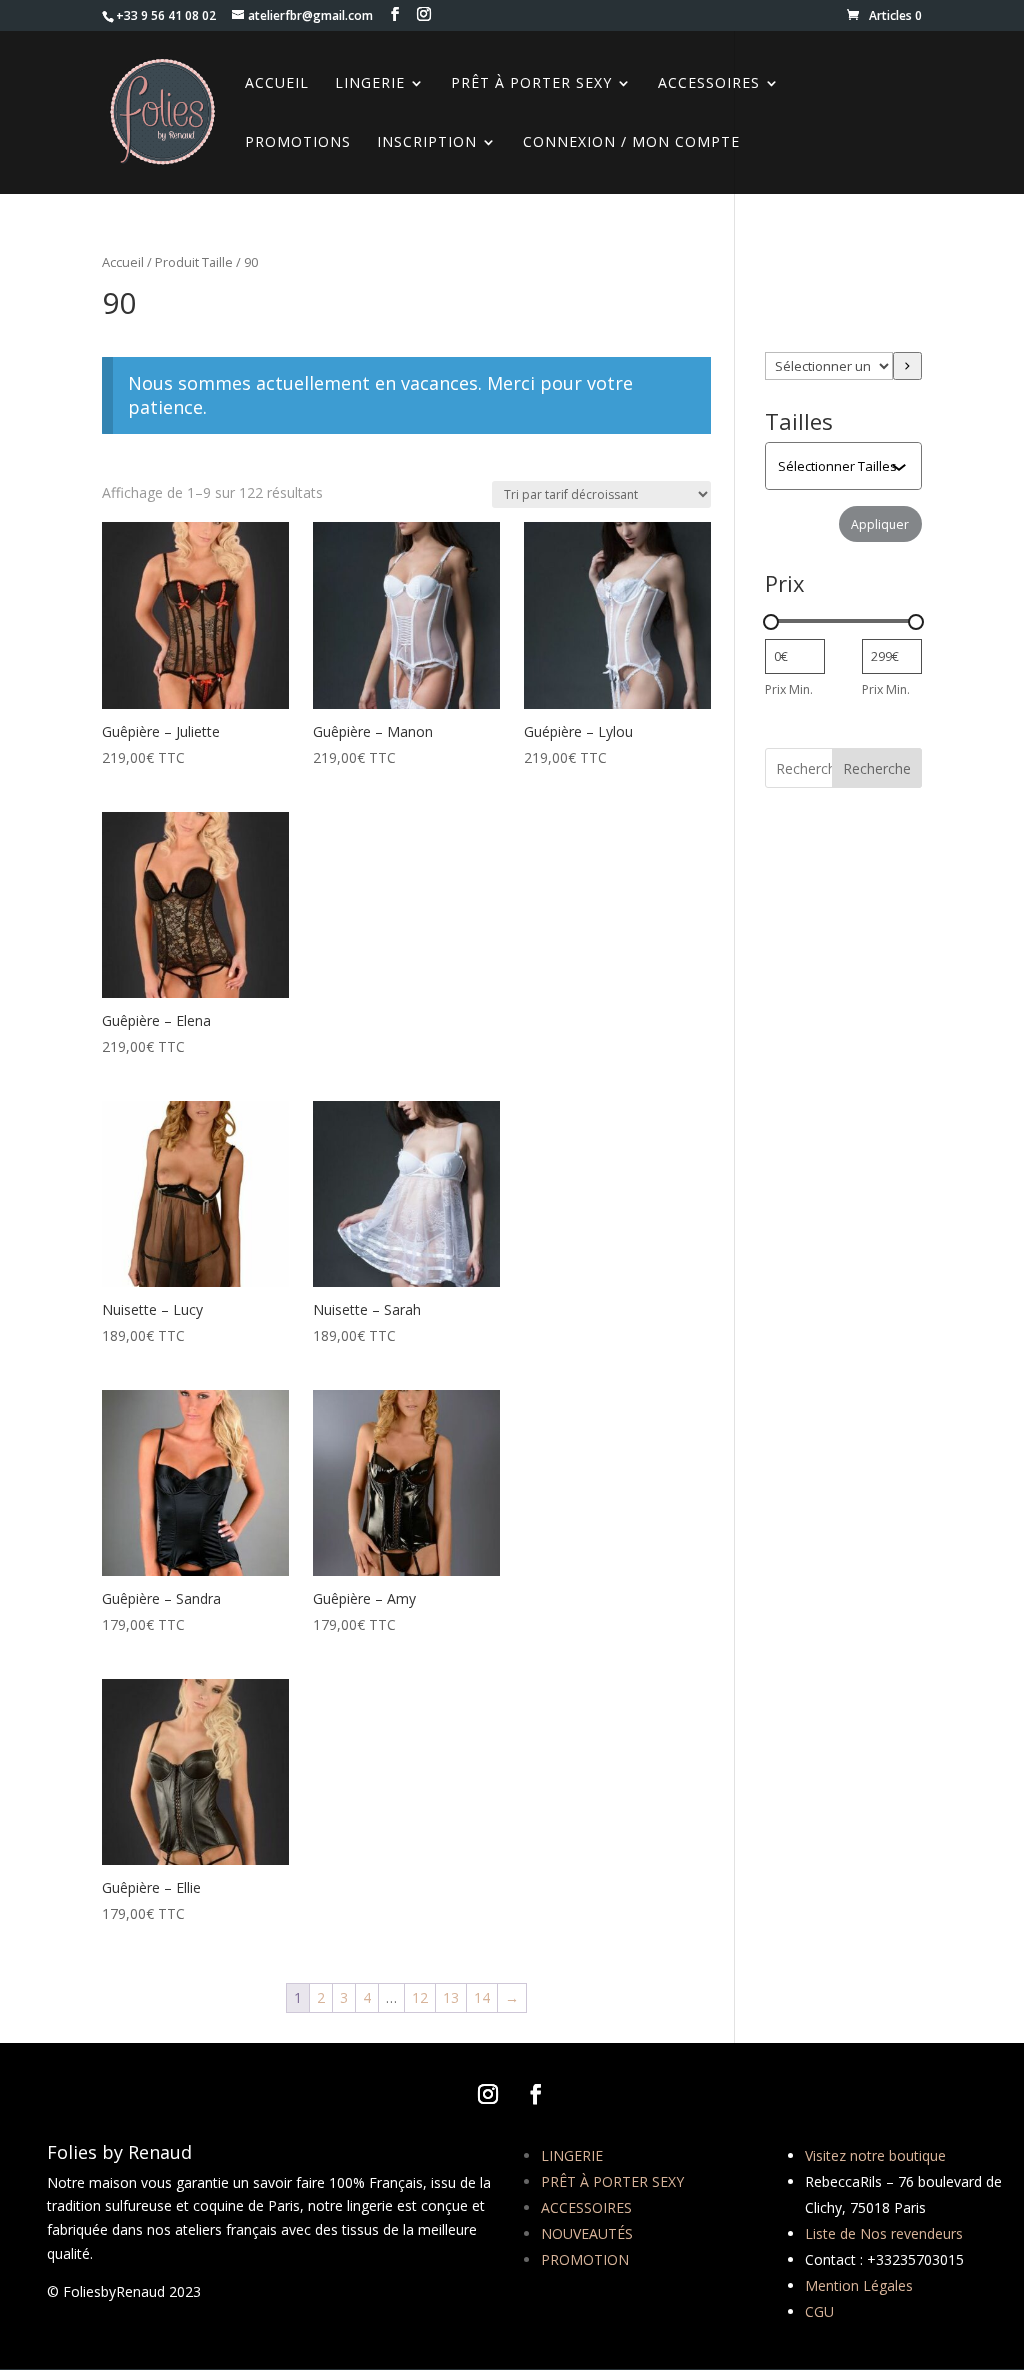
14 (482, 1997)
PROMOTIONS (298, 143)
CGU (819, 2311)
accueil (277, 84)
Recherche (877, 768)
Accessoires (709, 84)
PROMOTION (585, 2259)
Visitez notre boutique (875, 2155)
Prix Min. (789, 689)
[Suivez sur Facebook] (536, 2094)
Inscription (427, 143)
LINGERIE (572, 2155)
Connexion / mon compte (631, 143)
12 (420, 1997)
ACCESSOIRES (586, 2207)
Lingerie (370, 84)
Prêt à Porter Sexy (531, 84)
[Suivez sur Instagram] (488, 2094)
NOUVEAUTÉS (587, 2233)
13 (451, 1997)
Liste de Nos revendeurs (884, 2233)
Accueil (123, 262)
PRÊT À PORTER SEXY (612, 2181)
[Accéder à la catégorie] (907, 366)
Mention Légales (859, 2285)
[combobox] (845, 466)
